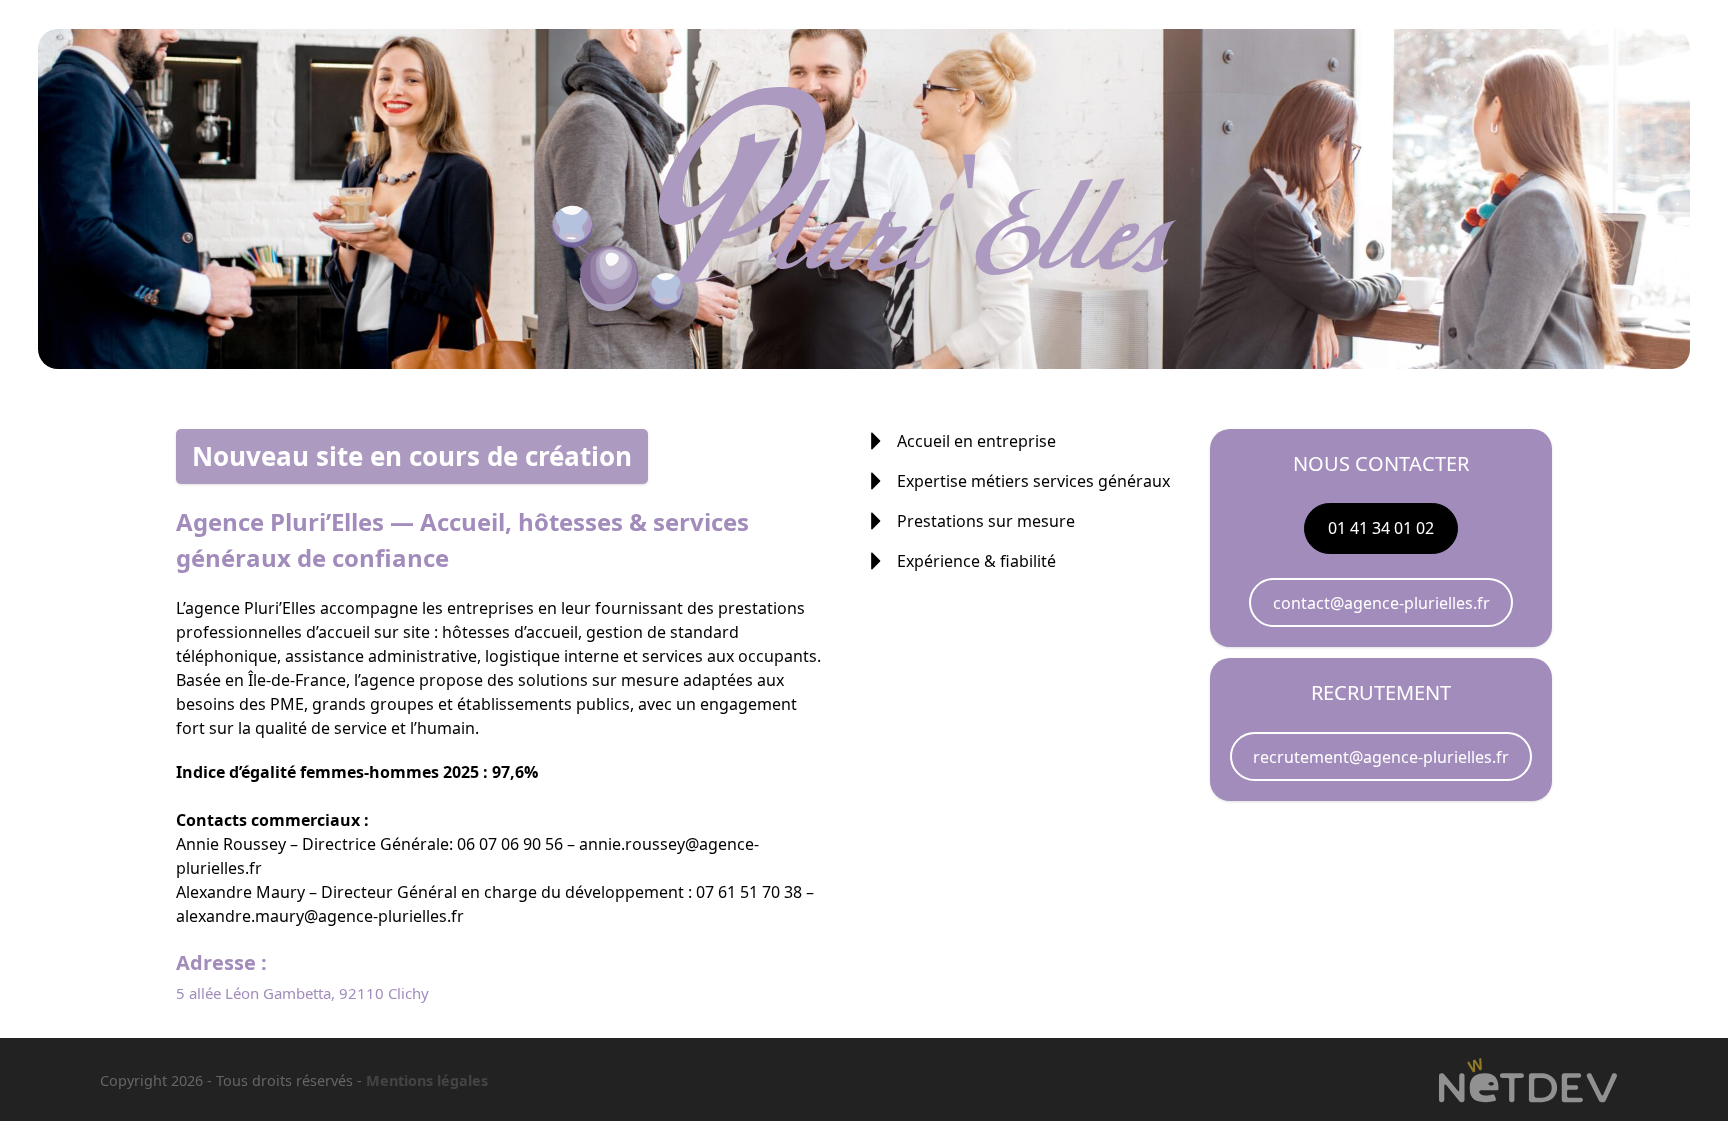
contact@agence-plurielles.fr (1381, 603)
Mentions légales (427, 1080)
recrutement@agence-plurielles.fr (1381, 757)
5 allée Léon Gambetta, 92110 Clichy (302, 993)
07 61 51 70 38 (749, 892)
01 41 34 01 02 (1381, 528)
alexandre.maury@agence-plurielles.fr (320, 916)
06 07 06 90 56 (510, 844)
